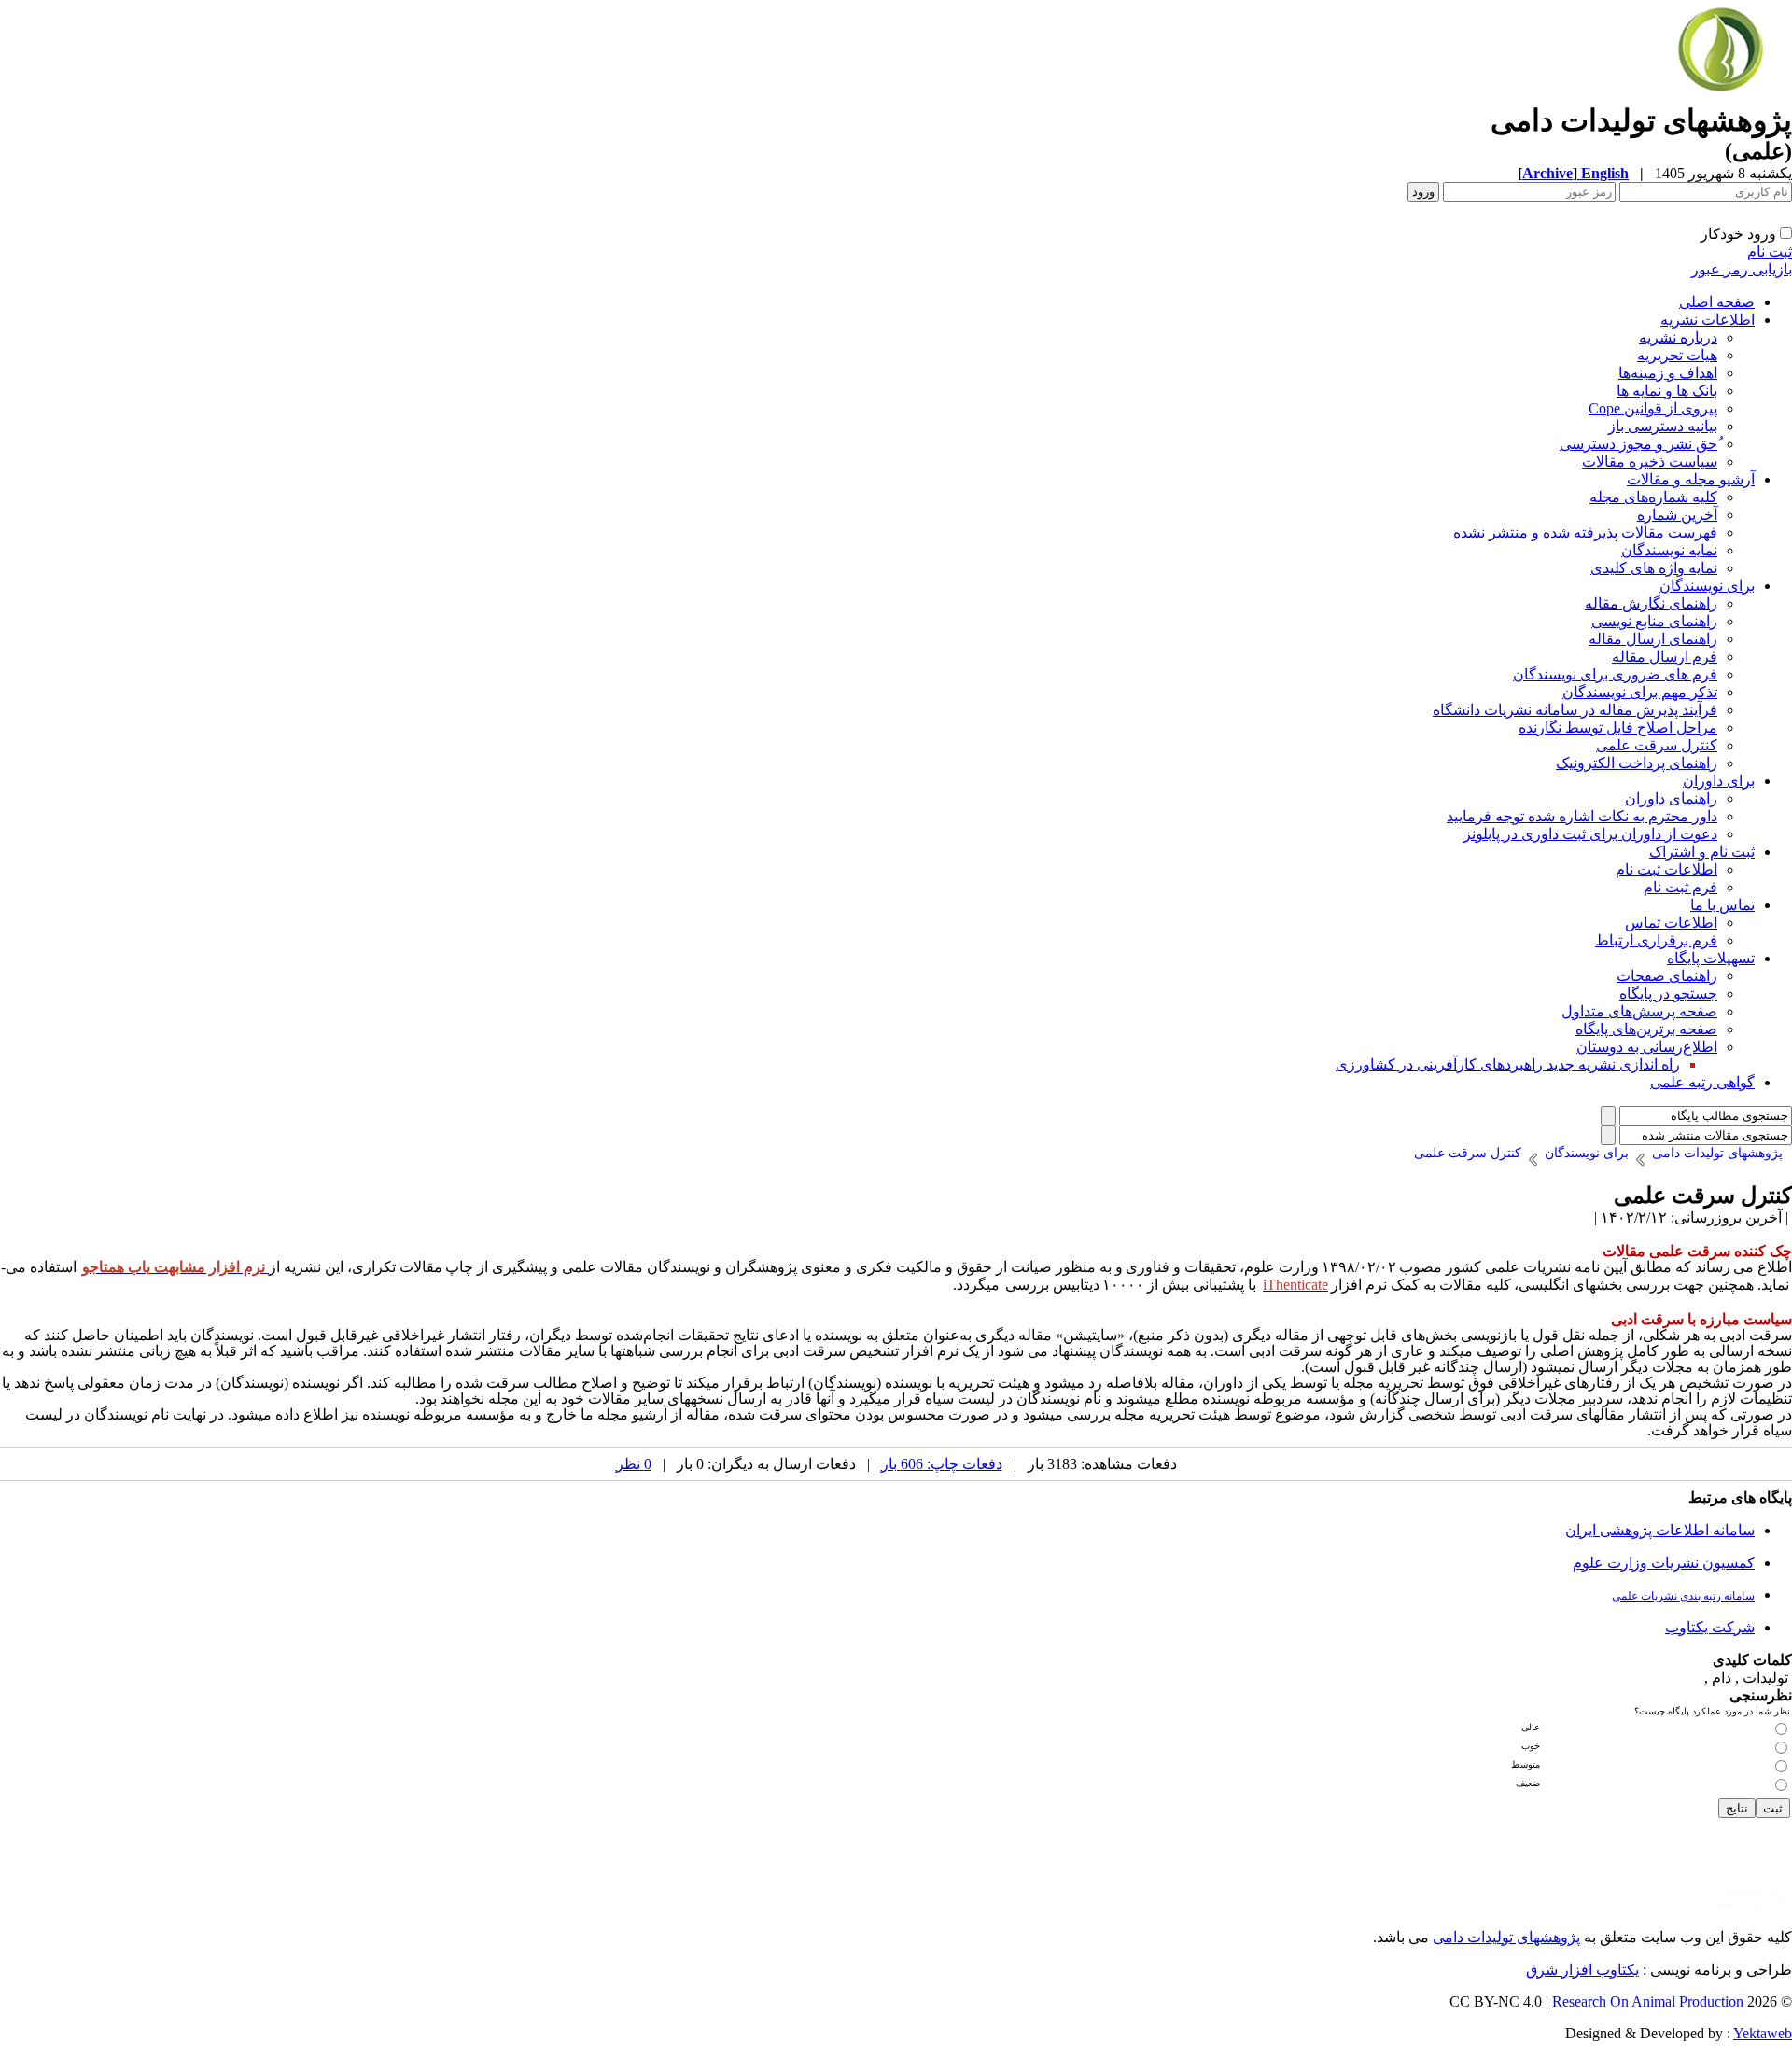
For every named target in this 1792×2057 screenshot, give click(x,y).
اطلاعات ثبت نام (1666, 869)
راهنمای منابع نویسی (1654, 621)
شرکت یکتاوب (1710, 1627)
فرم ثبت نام (1680, 887)
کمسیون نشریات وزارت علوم (1664, 1563)
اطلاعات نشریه (1708, 320)
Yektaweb (1763, 2033)
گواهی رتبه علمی (1702, 1082)
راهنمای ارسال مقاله (1653, 639)
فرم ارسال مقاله (1665, 657)
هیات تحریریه (1677, 355)
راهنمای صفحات (1667, 976)
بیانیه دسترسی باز (1663, 426)
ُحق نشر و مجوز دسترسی (1638, 444)
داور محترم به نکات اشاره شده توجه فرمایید (1582, 816)
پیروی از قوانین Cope (1653, 408)
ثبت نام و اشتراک (1702, 852)
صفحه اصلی (1717, 302)
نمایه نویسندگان (1669, 550)
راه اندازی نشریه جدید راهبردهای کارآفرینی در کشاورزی (1508, 1064)
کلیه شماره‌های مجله (1653, 497)
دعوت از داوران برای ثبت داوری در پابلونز (1590, 834)
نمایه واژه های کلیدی (1654, 568)
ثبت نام (1770, 252)
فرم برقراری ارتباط (1656, 940)
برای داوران (1719, 781)
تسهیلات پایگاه (1711, 958)
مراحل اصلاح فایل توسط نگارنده (1618, 728)
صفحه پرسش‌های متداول (1639, 1011)
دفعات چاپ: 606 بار (942, 1464)
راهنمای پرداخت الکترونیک (1637, 763)
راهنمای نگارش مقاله (1651, 603)
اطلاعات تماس (1671, 923)
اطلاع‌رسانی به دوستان (1647, 1047)
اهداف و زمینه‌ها (1668, 373)
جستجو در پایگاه (1668, 994)
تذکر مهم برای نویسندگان (1640, 692)
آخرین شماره (1677, 515)
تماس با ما (1722, 905)
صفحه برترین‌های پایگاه (1646, 1029)
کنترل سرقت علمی (1657, 745)
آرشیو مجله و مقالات (1691, 479)
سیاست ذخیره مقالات (1650, 462)
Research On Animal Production (1648, 2001)
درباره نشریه (1678, 337)
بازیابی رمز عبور (1742, 269)
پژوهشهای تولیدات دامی (1506, 1937)
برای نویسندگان (1707, 586)
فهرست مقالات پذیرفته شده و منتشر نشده (1585, 532)
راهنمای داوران (1671, 798)
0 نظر (634, 1464)
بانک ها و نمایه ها (1667, 391)
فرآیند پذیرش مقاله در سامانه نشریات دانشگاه (1575, 710)
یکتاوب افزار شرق (1582, 1970)
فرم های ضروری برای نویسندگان (1615, 674)
